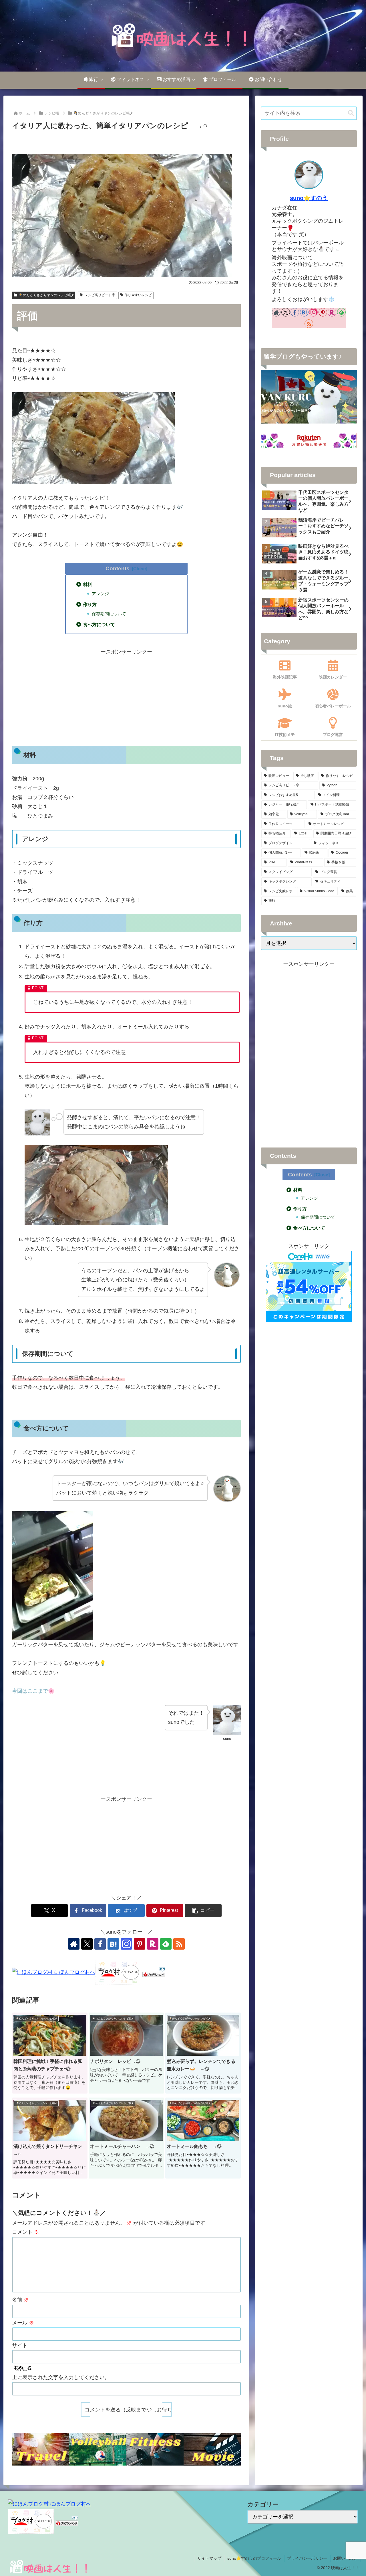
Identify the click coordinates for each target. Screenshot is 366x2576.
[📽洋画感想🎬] (212, 2449)
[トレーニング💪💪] (155, 2449)
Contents (118, 568)
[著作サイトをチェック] (74, 1944)
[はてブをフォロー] (113, 1944)
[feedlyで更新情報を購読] (166, 1944)
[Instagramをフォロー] (126, 1944)
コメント (26, 2232)
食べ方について (99, 624)
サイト (20, 2345)
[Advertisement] (126, 697)
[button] (203, 1911)
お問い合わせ (345, 2558)
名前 (20, 2300)
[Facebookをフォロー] (100, 1944)
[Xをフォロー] (87, 1944)
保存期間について (109, 614)
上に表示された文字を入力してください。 (61, 2377)
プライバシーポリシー (307, 2558)
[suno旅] (41, 2449)
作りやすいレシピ (138, 295)
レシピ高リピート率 (100, 295)
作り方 (90, 604)
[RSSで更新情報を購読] (179, 1944)
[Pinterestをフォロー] (140, 1944)
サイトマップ (209, 2558)
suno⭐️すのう (309, 198)
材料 (87, 584)
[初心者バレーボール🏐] (98, 2449)
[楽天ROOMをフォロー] (153, 1944)
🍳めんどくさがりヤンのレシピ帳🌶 (46, 295)
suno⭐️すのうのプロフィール (254, 2558)
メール (23, 2323)
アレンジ (100, 594)
